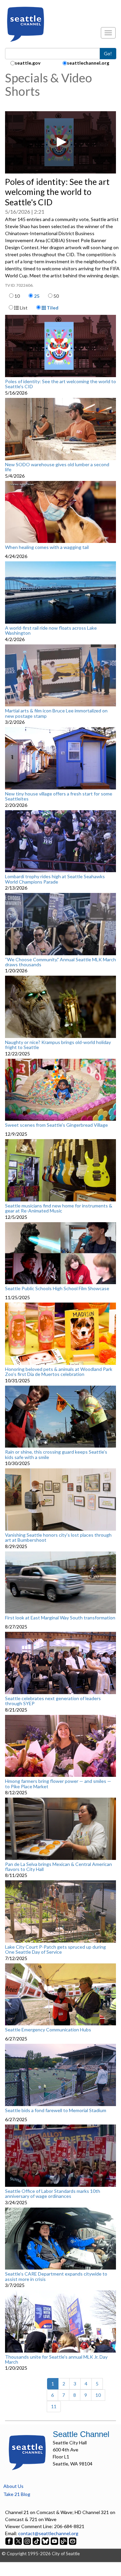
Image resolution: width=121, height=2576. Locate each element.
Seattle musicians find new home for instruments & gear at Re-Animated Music (59, 1208)
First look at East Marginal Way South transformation (60, 1618)
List (23, 308)
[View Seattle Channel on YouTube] (55, 2540)
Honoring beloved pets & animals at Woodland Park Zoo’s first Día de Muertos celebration (59, 1372)
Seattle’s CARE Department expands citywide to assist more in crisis (56, 2276)
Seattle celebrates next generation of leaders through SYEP (53, 1701)
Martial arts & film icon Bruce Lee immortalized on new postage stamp (56, 713)
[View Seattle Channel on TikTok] (36, 2540)
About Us (13, 2486)
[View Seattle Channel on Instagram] (28, 2540)
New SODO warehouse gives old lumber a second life (57, 467)
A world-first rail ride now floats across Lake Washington (51, 631)
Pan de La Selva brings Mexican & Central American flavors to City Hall (58, 1867)
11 (54, 2406)
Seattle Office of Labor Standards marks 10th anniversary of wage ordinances (53, 2194)
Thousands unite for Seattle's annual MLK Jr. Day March (56, 2359)
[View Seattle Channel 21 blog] (64, 2540)
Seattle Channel (81, 2434)
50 (56, 296)
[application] (61, 142)
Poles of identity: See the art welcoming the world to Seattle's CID (61, 384)
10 (17, 296)
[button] (61, 142)
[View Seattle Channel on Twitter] (19, 2540)
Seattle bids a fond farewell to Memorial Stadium (56, 2110)
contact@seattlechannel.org (48, 2533)
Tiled (52, 308)
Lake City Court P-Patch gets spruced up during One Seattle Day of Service (55, 1950)
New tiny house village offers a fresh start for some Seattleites (59, 796)
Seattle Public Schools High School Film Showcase (57, 1289)
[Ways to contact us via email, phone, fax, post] (73, 2540)
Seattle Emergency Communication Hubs (48, 2030)
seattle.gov (28, 63)
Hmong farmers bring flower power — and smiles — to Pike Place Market (58, 1784)
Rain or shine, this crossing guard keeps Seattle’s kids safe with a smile (56, 1454)
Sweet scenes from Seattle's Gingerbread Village (56, 1125)
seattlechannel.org (88, 63)
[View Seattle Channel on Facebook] (10, 2540)
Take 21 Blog (17, 2494)
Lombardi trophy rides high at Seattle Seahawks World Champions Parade (55, 879)
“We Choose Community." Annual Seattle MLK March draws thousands (61, 962)
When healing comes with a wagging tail (47, 547)
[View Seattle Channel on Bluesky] (45, 2540)
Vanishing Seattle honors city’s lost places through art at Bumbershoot (58, 1538)
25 (37, 296)
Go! (108, 53)
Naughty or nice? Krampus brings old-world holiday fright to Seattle (58, 1045)
